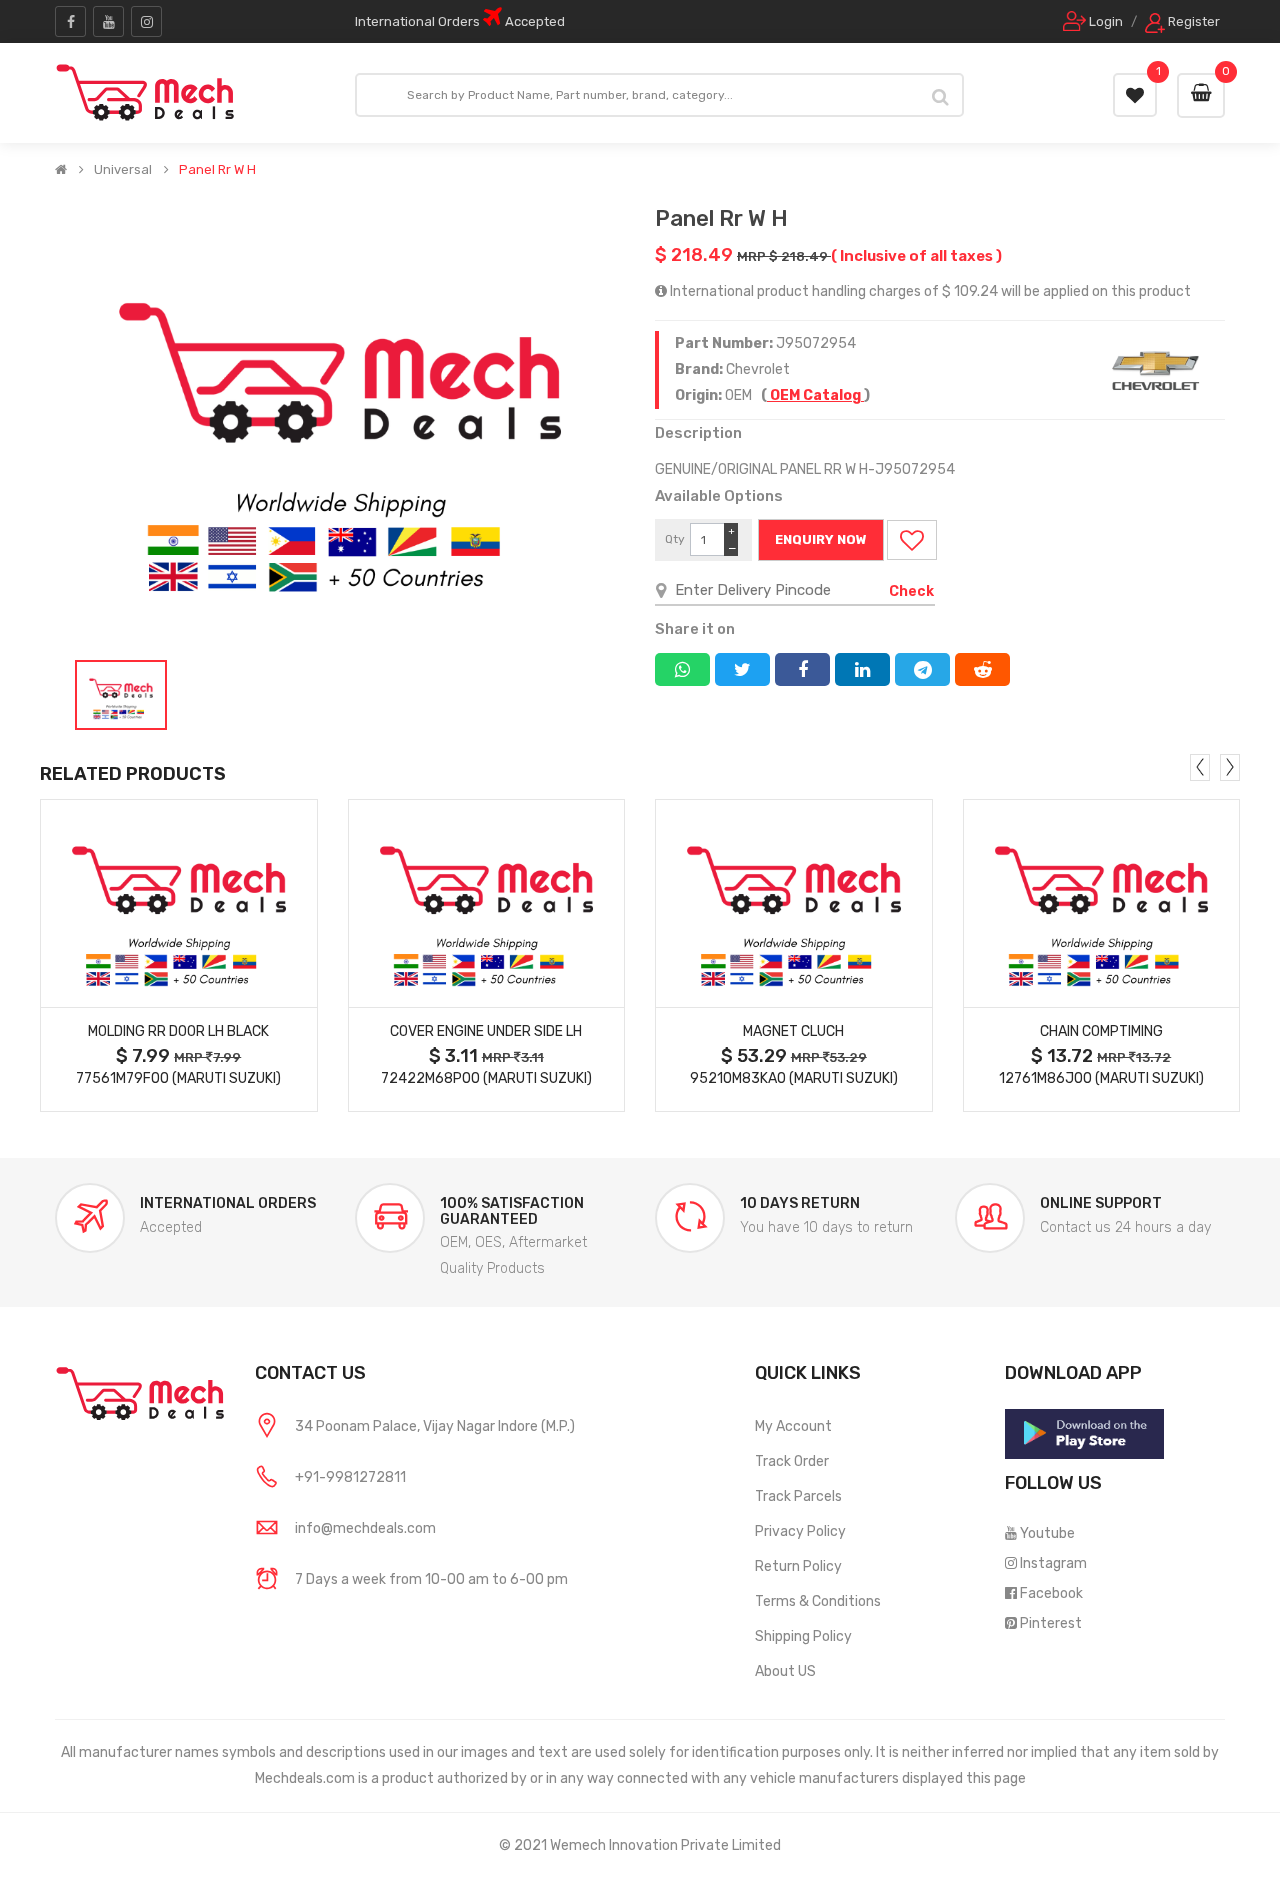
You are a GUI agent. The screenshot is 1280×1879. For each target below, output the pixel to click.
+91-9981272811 (350, 1477)
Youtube (1047, 1533)
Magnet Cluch (793, 1031)
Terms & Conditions (818, 1601)
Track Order (792, 1461)
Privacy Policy (800, 1531)
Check (911, 591)
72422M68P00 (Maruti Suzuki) (486, 1078)
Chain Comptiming (1101, 1031)
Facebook (1051, 1593)
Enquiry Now (821, 539)
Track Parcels (798, 1496)
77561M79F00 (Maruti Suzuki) (178, 1078)
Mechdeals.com (305, 1778)
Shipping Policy (803, 1636)
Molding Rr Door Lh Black (178, 1031)
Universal (123, 170)
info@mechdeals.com (365, 1528)
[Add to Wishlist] (912, 540)
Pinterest (1051, 1623)
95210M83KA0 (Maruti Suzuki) (794, 1078)
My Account (793, 1426)
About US (785, 1671)
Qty (675, 539)
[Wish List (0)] (1135, 95)
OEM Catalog (815, 395)
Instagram (1053, 1563)
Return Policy (798, 1566)
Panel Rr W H (217, 170)
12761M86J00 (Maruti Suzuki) (1101, 1078)
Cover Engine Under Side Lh (486, 1031)
